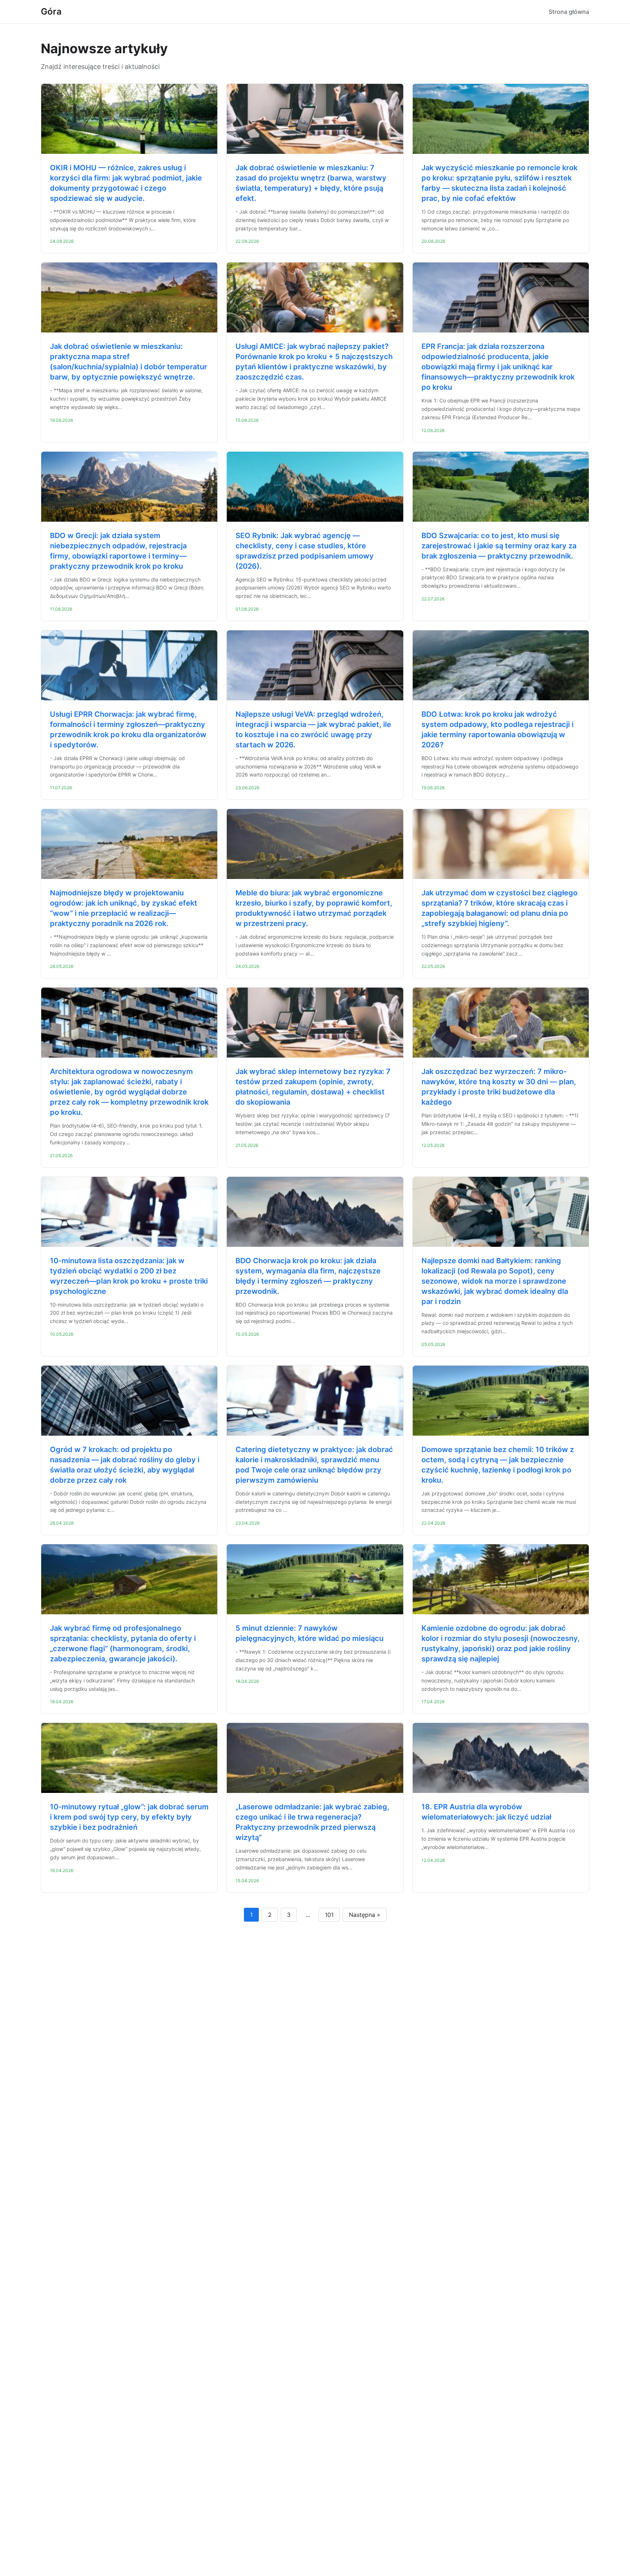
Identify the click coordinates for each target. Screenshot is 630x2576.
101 (329, 1915)
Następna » (365, 1915)
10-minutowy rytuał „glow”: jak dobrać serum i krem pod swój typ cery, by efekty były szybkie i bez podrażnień (129, 1817)
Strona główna (569, 12)
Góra (51, 11)
